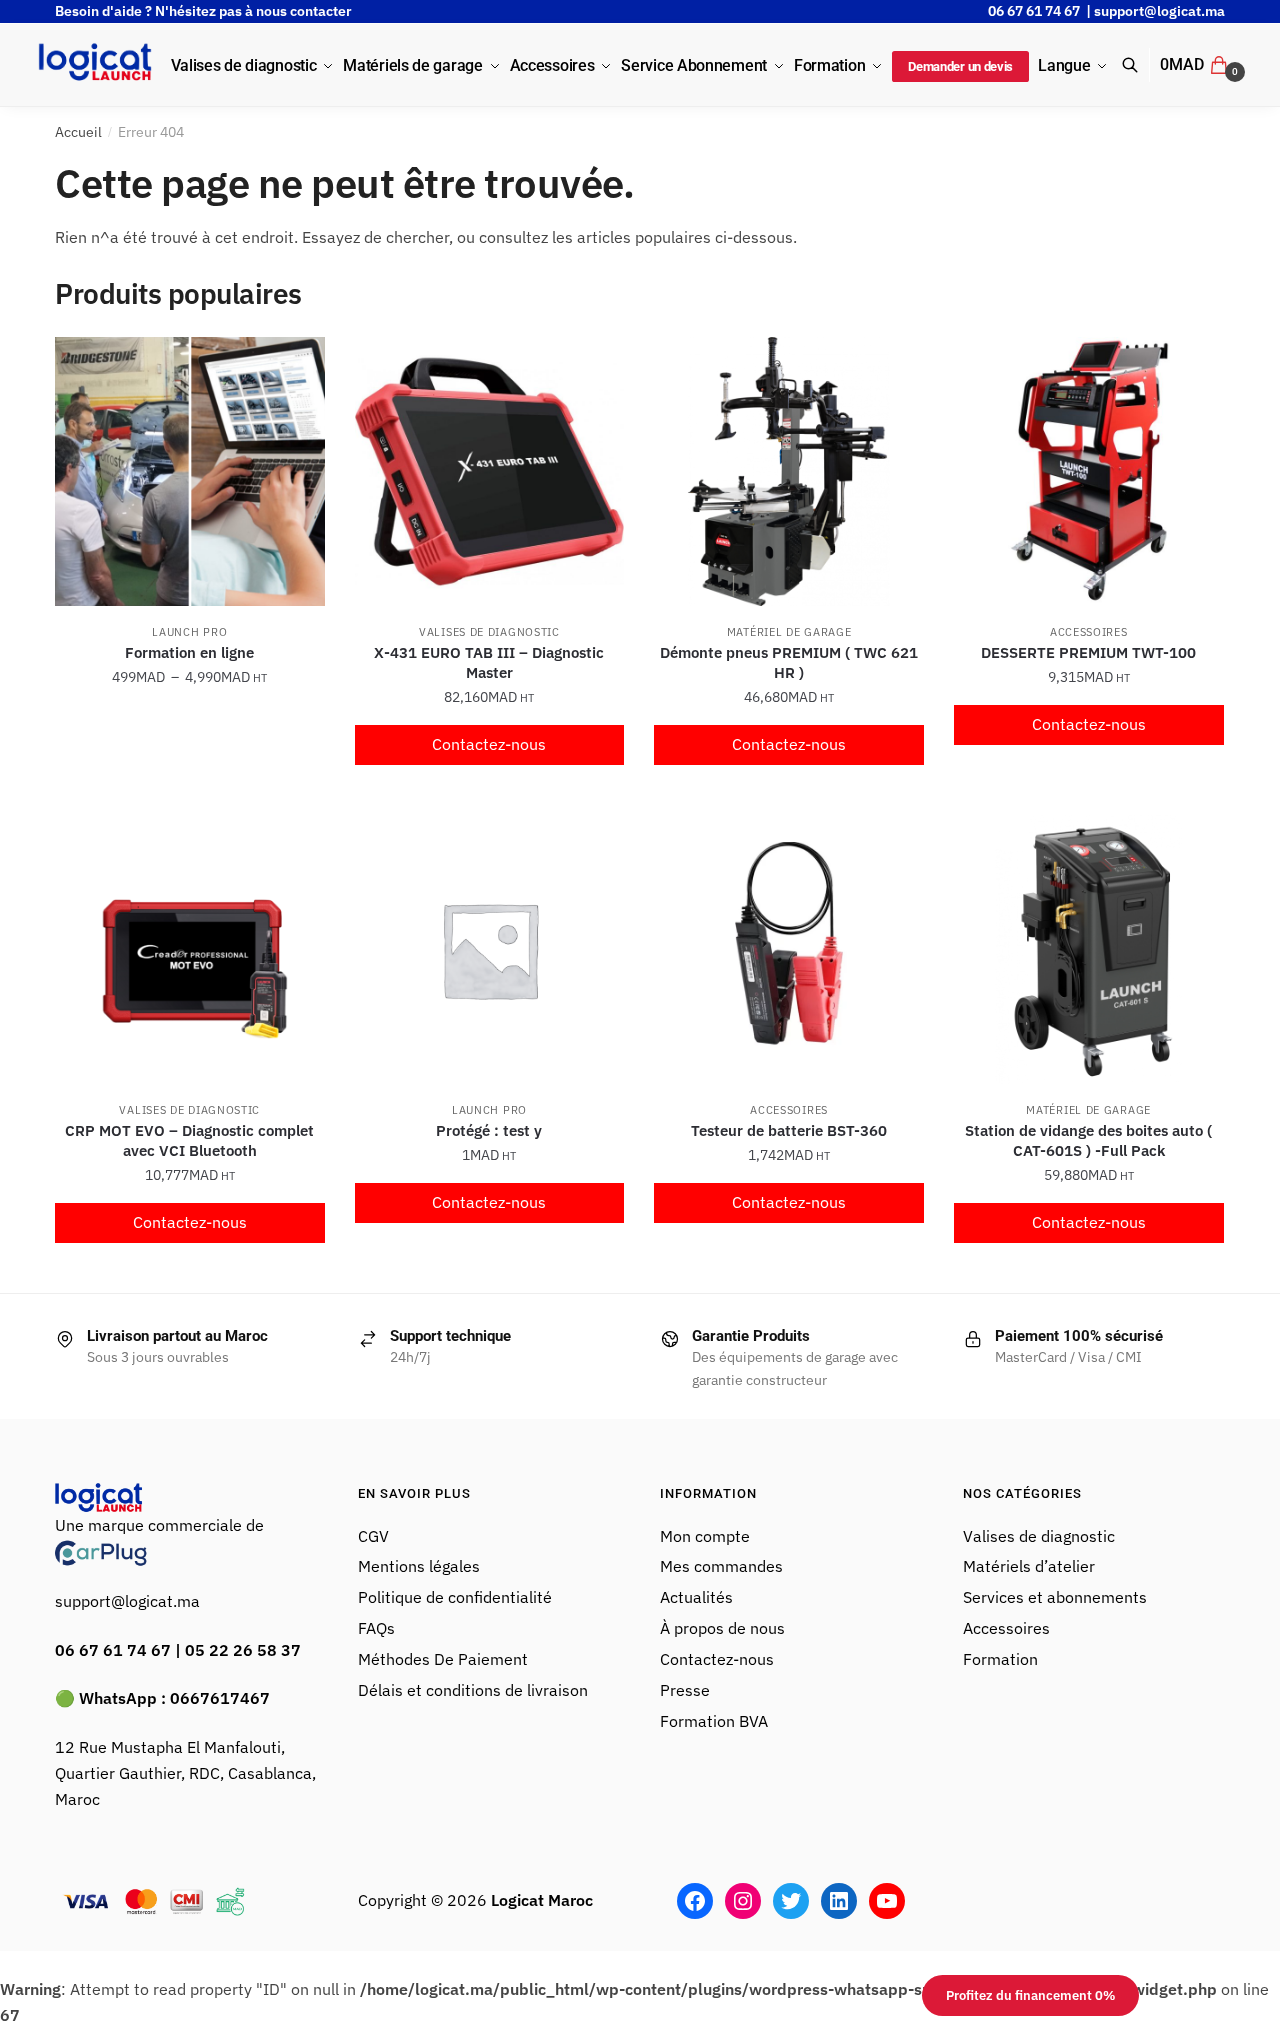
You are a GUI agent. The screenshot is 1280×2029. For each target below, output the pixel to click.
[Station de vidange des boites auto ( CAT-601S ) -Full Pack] (1089, 950)
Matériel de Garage (789, 632)
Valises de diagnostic (489, 632)
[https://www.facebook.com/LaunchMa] (695, 1901)
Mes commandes (721, 1566)
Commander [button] (489, 791)
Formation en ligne (189, 652)
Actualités (696, 1597)
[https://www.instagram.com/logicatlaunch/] (743, 1901)
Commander (189, 791)
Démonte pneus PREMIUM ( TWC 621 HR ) (789, 662)
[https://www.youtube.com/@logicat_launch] (887, 1901)
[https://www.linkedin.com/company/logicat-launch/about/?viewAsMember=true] (839, 1901)
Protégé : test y (489, 1130)
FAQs (376, 1628)
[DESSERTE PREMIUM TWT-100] (1089, 472)
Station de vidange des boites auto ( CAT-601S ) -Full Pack (1088, 1140)
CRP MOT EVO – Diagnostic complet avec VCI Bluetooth (189, 1140)
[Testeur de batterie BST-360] (789, 950)
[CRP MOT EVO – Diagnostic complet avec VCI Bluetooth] (190, 950)
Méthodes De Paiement (443, 1659)
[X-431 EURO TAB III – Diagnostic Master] (490, 472)
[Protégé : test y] (490, 950)
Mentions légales (419, 1566)
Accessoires (1089, 632)
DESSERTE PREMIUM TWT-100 (1088, 652)
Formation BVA (714, 1721)
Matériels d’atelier (1029, 1566)
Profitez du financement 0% (1030, 1995)
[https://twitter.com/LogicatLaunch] (791, 1901)
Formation (1002, 1659)
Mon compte (705, 1536)
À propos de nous (722, 1628)
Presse (685, 1690)
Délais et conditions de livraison (473, 1690)
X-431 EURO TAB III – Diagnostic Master (489, 662)
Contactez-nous (489, 744)
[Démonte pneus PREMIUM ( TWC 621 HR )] (789, 472)
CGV (373, 1536)
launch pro (189, 632)
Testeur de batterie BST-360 (789, 1130)
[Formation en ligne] (190, 472)
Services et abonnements (1057, 1597)
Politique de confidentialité (455, 1597)
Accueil (78, 132)
